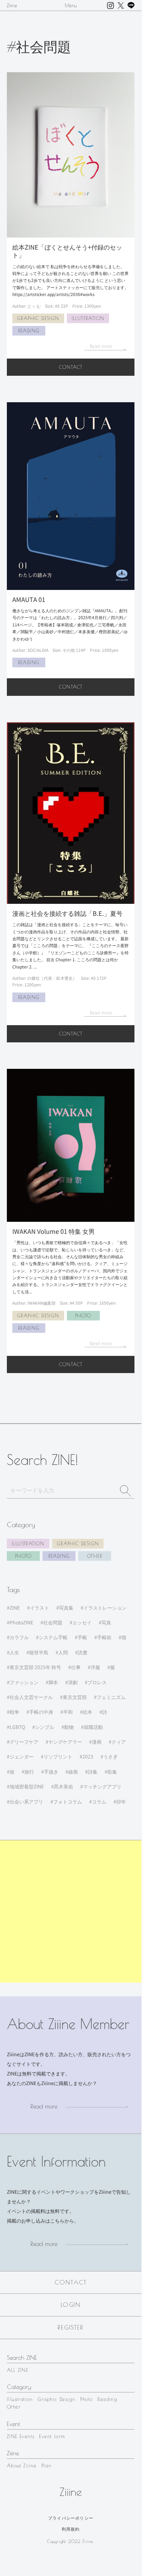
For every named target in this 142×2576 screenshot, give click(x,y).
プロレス (97, 1682)
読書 (83, 1652)
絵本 (87, 1712)
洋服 (95, 1667)
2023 (88, 1756)
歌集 (112, 1772)
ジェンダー (22, 1756)
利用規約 (71, 2529)
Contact (71, 367)
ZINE (15, 1608)
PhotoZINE (21, 1622)
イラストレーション (105, 1608)
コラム (99, 1801)
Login (71, 2305)
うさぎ (110, 1756)
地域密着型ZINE (27, 1786)
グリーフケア (24, 1742)
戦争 (14, 1712)
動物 (69, 1727)
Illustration (28, 1544)
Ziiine (12, 6)
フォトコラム (68, 1801)
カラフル (19, 1637)
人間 (63, 1652)
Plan (47, 2466)
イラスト (39, 1608)
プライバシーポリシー (71, 2518)
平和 (68, 1712)
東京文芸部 (75, 1697)
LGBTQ (17, 1727)
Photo (23, 1556)
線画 (73, 1772)
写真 (106, 1622)
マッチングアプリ (102, 1786)
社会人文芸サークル (31, 1697)
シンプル (45, 1727)
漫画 (97, 1742)
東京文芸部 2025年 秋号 (35, 1667)
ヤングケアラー (65, 1742)
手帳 (82, 1637)
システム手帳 (53, 1637)
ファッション (24, 1682)
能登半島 (39, 1652)
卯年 (121, 1801)
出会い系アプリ (26, 1801)
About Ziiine (22, 2466)
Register (70, 2327)
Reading (59, 1556)
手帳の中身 (41, 1712)
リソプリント (58, 1756)
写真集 (66, 1608)
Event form (52, 2436)
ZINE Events (21, 2436)
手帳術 (104, 1637)
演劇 (73, 1682)
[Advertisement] (71, 1911)
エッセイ (82, 1622)
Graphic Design (78, 1544)
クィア (119, 1742)
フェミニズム (111, 1697)
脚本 (53, 1682)
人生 (14, 1652)
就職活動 (93, 1727)
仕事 (76, 1667)
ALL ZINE (17, 2370)
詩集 (93, 1772)
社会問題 (53, 1622)
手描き (51, 1772)
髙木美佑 (63, 1786)
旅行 (29, 1772)
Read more (44, 2106)
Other (95, 1556)
